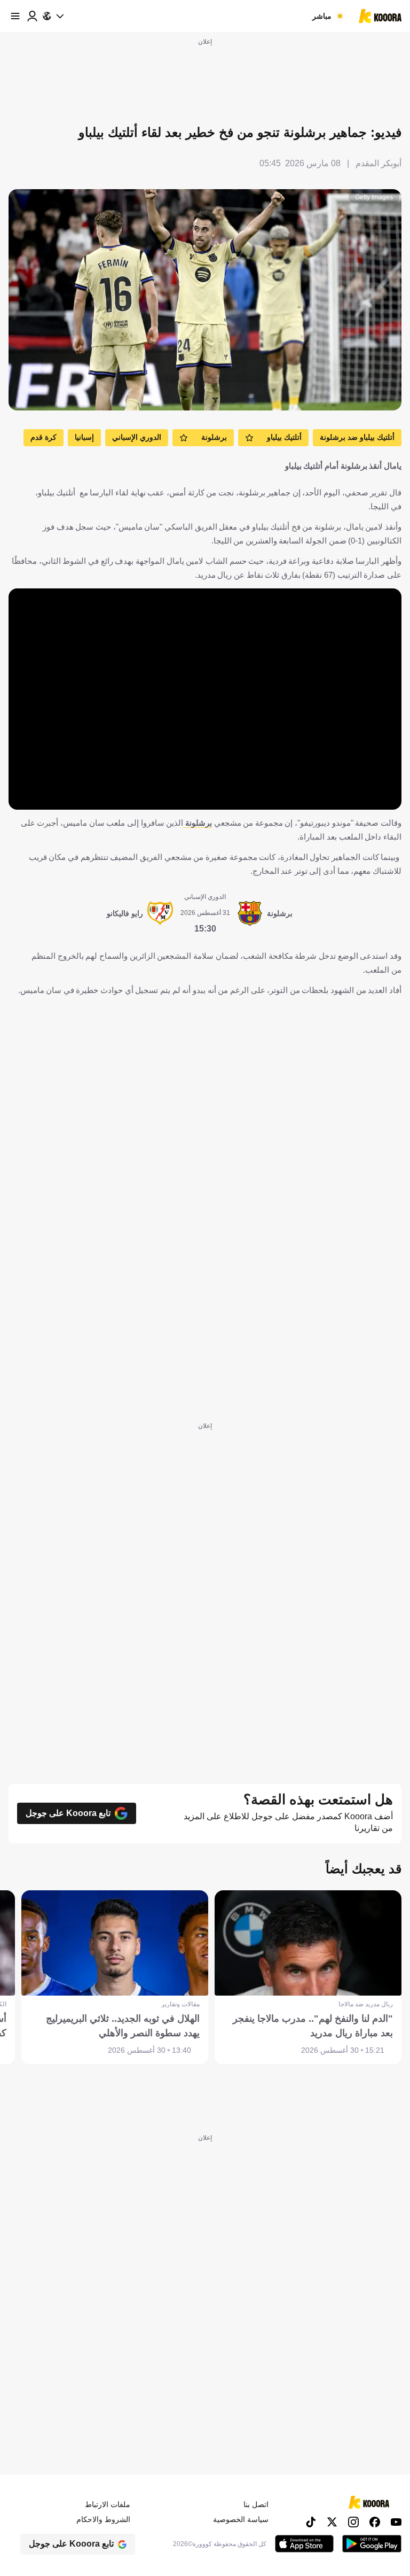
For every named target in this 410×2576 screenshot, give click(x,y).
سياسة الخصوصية (241, 2519)
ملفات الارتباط (108, 2504)
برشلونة (198, 823)
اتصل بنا (256, 2504)
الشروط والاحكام (103, 2519)
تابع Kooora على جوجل (68, 1813)
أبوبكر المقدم (379, 163)
